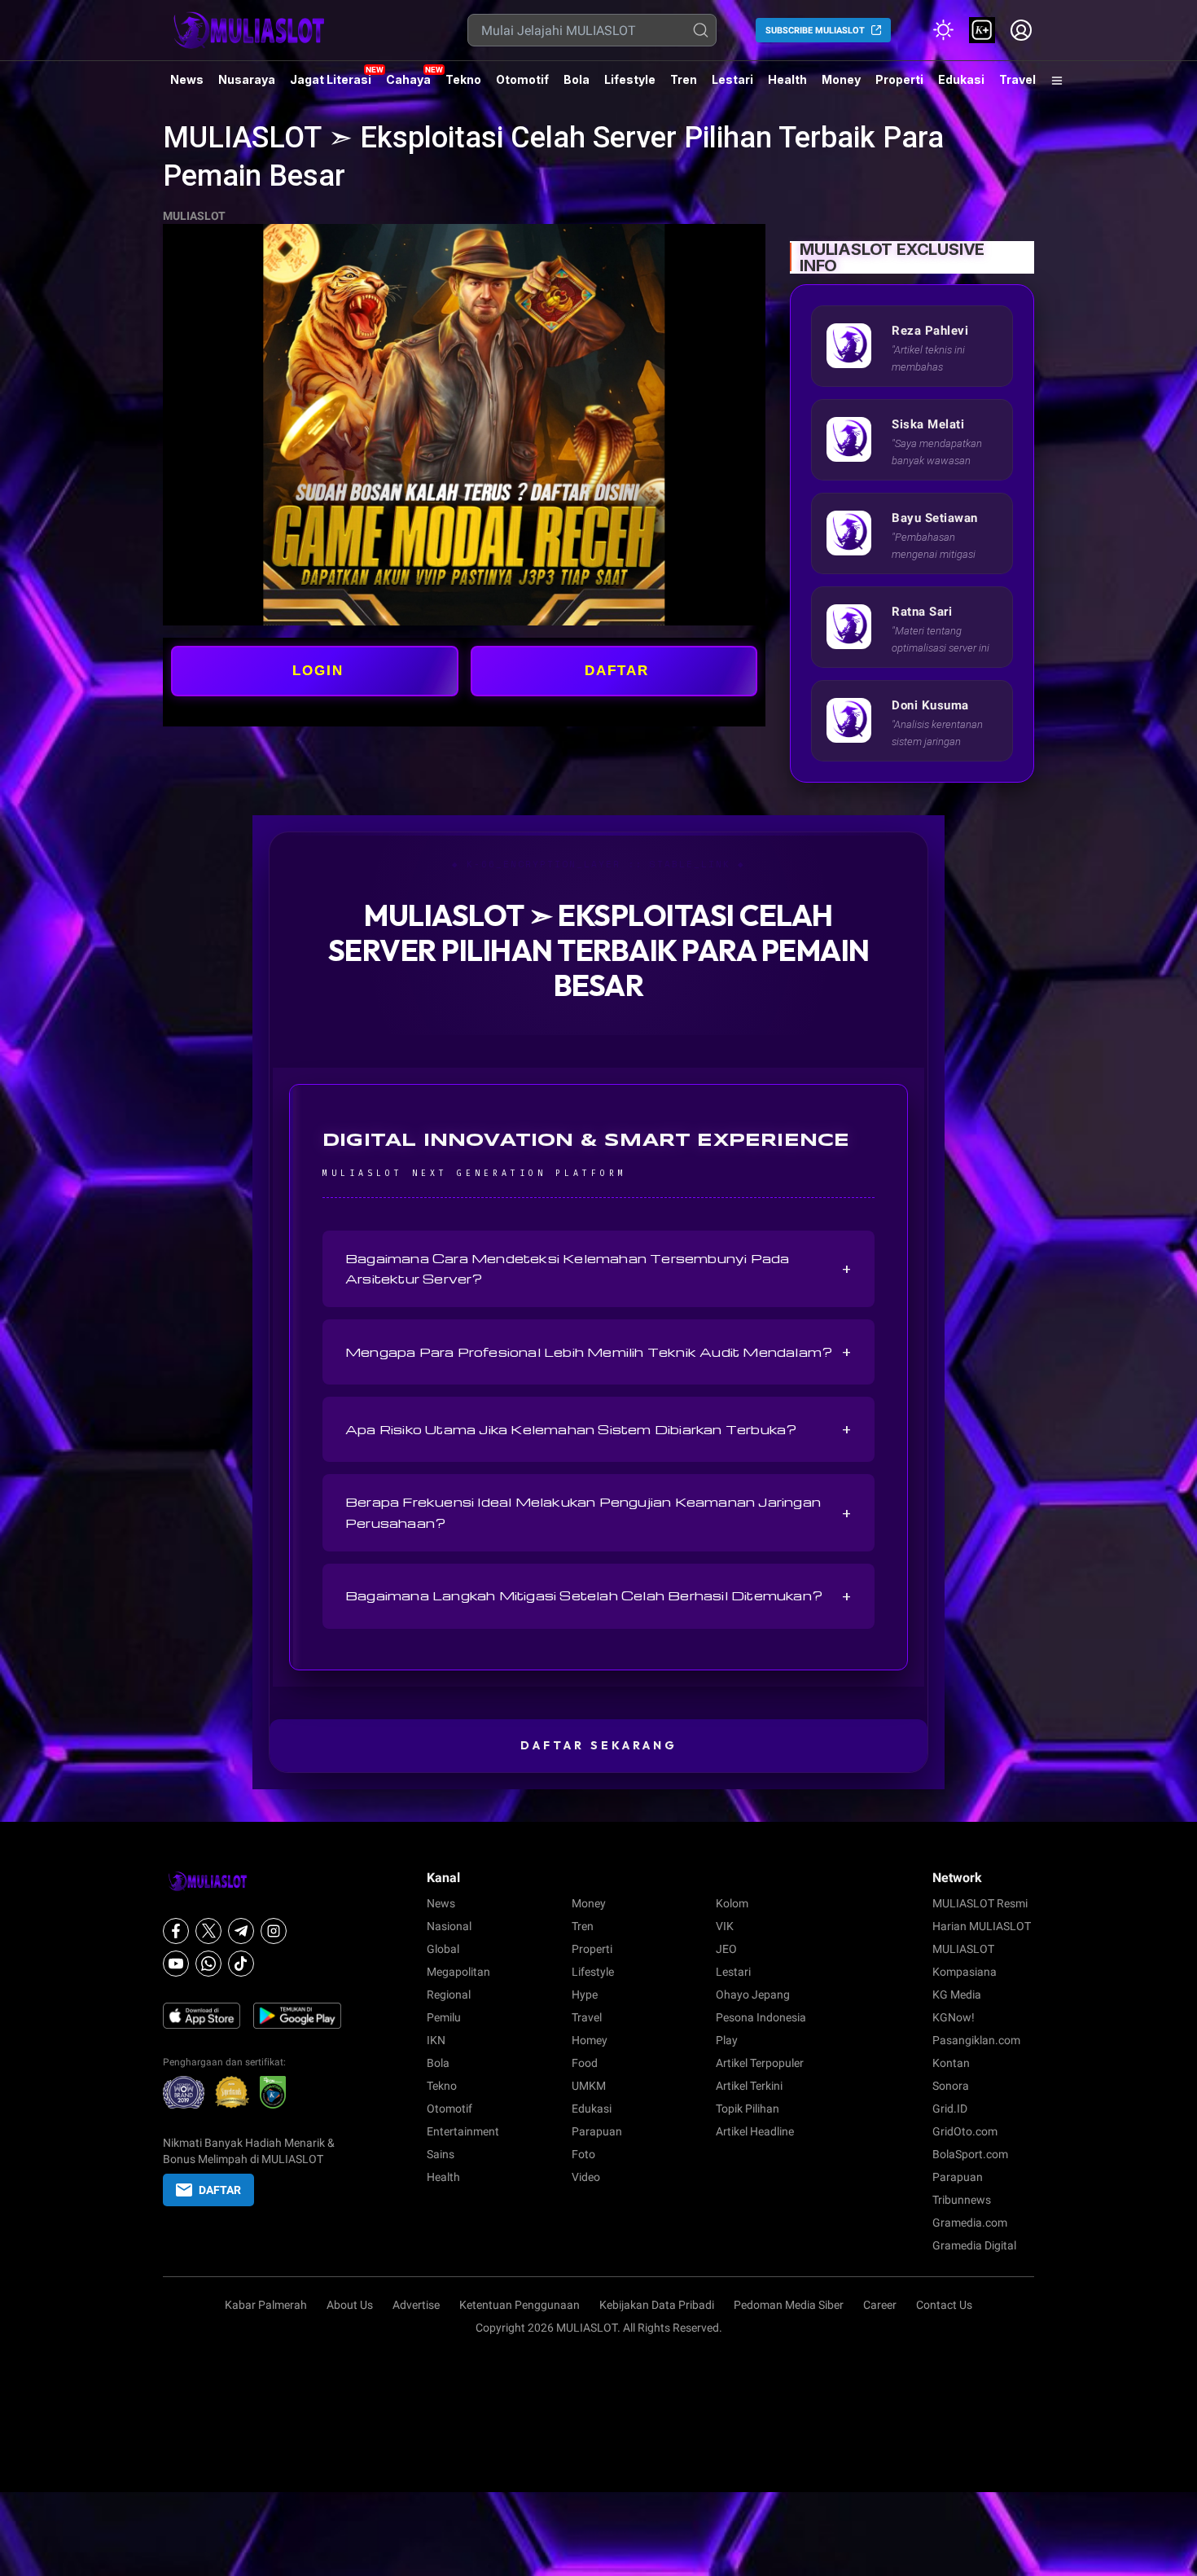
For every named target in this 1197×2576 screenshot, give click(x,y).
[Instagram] (274, 1931)
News (187, 79)
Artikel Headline (755, 2131)
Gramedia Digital (974, 2245)
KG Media (957, 1995)
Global (443, 1949)
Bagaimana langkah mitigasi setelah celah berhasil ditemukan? (598, 1596)
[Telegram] (241, 1931)
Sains (441, 2154)
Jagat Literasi (331, 79)
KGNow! (954, 2017)
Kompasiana (965, 1972)
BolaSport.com (970, 2154)
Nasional (449, 1926)
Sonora (951, 2086)
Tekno (463, 79)
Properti (899, 79)
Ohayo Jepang (753, 1995)
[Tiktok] (241, 1964)
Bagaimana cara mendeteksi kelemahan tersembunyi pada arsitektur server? (598, 1268)
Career (880, 2305)
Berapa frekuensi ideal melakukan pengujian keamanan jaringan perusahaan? (598, 1512)
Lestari (732, 86)
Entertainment (463, 2131)
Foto (583, 2154)
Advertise (416, 2305)
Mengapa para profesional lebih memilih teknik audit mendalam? (598, 1352)
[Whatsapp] (208, 1964)
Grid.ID (950, 2109)
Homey (590, 2040)
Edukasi (961, 79)
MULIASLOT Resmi (980, 1903)
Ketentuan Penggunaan (520, 2305)
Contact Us (944, 2305)
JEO (726, 1949)
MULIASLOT (194, 216)
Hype (585, 1995)
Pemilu (444, 2017)
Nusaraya (247, 79)
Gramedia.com (970, 2223)
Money (841, 79)
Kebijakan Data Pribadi (657, 2305)
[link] (982, 30)
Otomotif (522, 79)
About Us (350, 2305)
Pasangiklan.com (976, 2040)
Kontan (951, 2063)
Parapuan (597, 2131)
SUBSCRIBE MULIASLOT (815, 31)
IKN (436, 2040)
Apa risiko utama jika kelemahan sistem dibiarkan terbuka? (598, 1429)
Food (585, 2063)
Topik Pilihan (748, 2109)
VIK (725, 1926)
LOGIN (318, 671)
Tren (684, 79)
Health (787, 79)
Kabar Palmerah (266, 2305)
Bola (577, 79)
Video (586, 2177)
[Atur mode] (943, 30)
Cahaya (408, 79)
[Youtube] (176, 1964)
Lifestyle (630, 79)
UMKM (589, 2086)
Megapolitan (458, 1972)
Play (727, 2040)
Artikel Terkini (749, 2086)
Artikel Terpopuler (760, 2063)
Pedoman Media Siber (789, 2305)
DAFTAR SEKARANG (599, 1745)
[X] (208, 1931)
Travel (1017, 79)
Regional (449, 1995)
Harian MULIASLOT (982, 1926)
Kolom (732, 1903)
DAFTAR (617, 671)
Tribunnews (962, 2200)
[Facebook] (176, 1931)
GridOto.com (965, 2131)
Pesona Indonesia (761, 2017)
